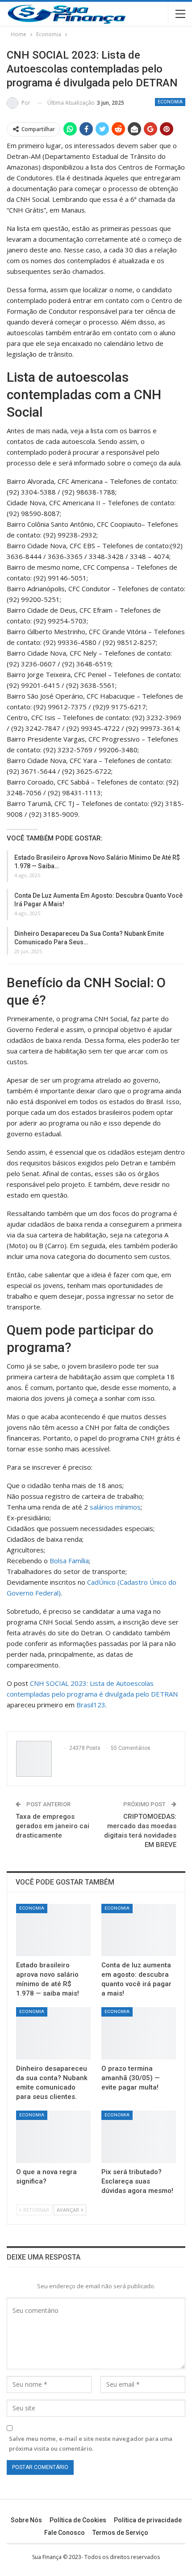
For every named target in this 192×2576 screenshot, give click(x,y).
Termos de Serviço (120, 2533)
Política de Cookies (78, 2520)
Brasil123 (91, 1705)
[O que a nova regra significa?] (53, 2137)
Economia (170, 102)
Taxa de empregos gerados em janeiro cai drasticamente (52, 1826)
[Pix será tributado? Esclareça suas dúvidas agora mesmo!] (139, 2137)
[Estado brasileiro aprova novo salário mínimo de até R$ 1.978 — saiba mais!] (53, 1930)
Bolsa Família (69, 1561)
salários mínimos (115, 1507)
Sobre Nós (26, 2520)
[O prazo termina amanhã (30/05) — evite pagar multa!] (139, 2033)
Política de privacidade (148, 2520)
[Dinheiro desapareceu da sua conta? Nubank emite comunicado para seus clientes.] (53, 2033)
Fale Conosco (65, 2533)
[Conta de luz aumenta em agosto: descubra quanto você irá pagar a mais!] (139, 1930)
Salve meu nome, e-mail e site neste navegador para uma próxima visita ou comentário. (91, 2444)
